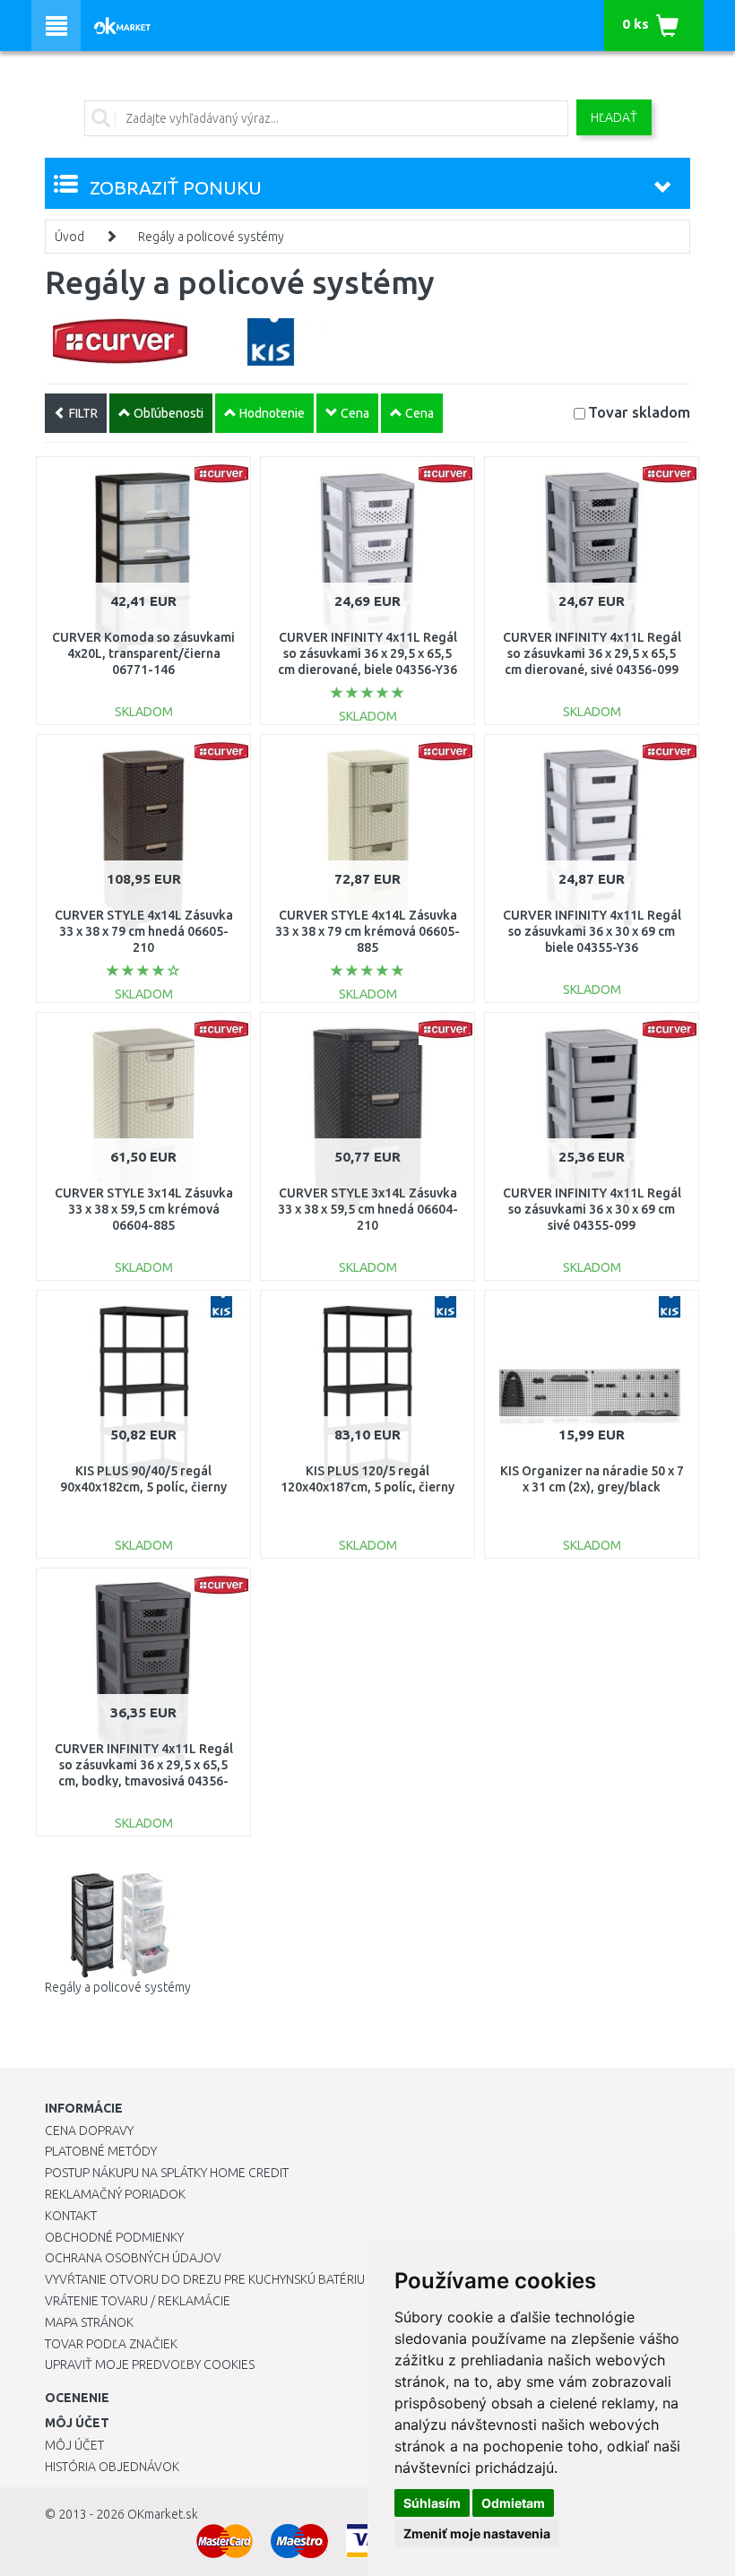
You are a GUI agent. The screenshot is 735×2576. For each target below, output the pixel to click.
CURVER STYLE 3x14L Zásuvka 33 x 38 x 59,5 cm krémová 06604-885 (144, 1209)
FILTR (82, 413)
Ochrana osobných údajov (133, 2258)
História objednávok (112, 2467)
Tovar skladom (639, 412)
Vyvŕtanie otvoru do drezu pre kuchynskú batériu (205, 2279)
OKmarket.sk (163, 2514)
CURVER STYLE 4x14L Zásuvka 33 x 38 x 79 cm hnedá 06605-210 (144, 931)
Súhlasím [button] (432, 2503)
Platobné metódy (101, 2151)
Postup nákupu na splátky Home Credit (167, 2173)
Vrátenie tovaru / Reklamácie (138, 2301)
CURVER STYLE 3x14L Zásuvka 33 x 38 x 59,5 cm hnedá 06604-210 (368, 1209)
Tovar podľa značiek (111, 2344)
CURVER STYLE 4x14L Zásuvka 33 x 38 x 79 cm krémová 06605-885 (367, 931)
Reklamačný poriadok (115, 2194)
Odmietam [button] (513, 2503)
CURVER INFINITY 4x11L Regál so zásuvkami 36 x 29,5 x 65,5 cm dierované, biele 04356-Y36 (367, 653)
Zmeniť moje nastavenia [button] (477, 2533)
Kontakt (71, 2216)
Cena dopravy (89, 2131)
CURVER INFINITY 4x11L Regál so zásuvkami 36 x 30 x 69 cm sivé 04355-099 (592, 1209)
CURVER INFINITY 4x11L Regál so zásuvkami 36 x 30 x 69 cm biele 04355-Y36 (592, 931)
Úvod (69, 237)
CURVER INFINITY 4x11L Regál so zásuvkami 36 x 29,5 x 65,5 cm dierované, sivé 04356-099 (592, 653)
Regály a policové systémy (211, 237)
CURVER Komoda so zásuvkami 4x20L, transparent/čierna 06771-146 (143, 653)
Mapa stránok (89, 2322)
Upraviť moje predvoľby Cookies (150, 2364)
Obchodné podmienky (114, 2237)
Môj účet (74, 2445)
